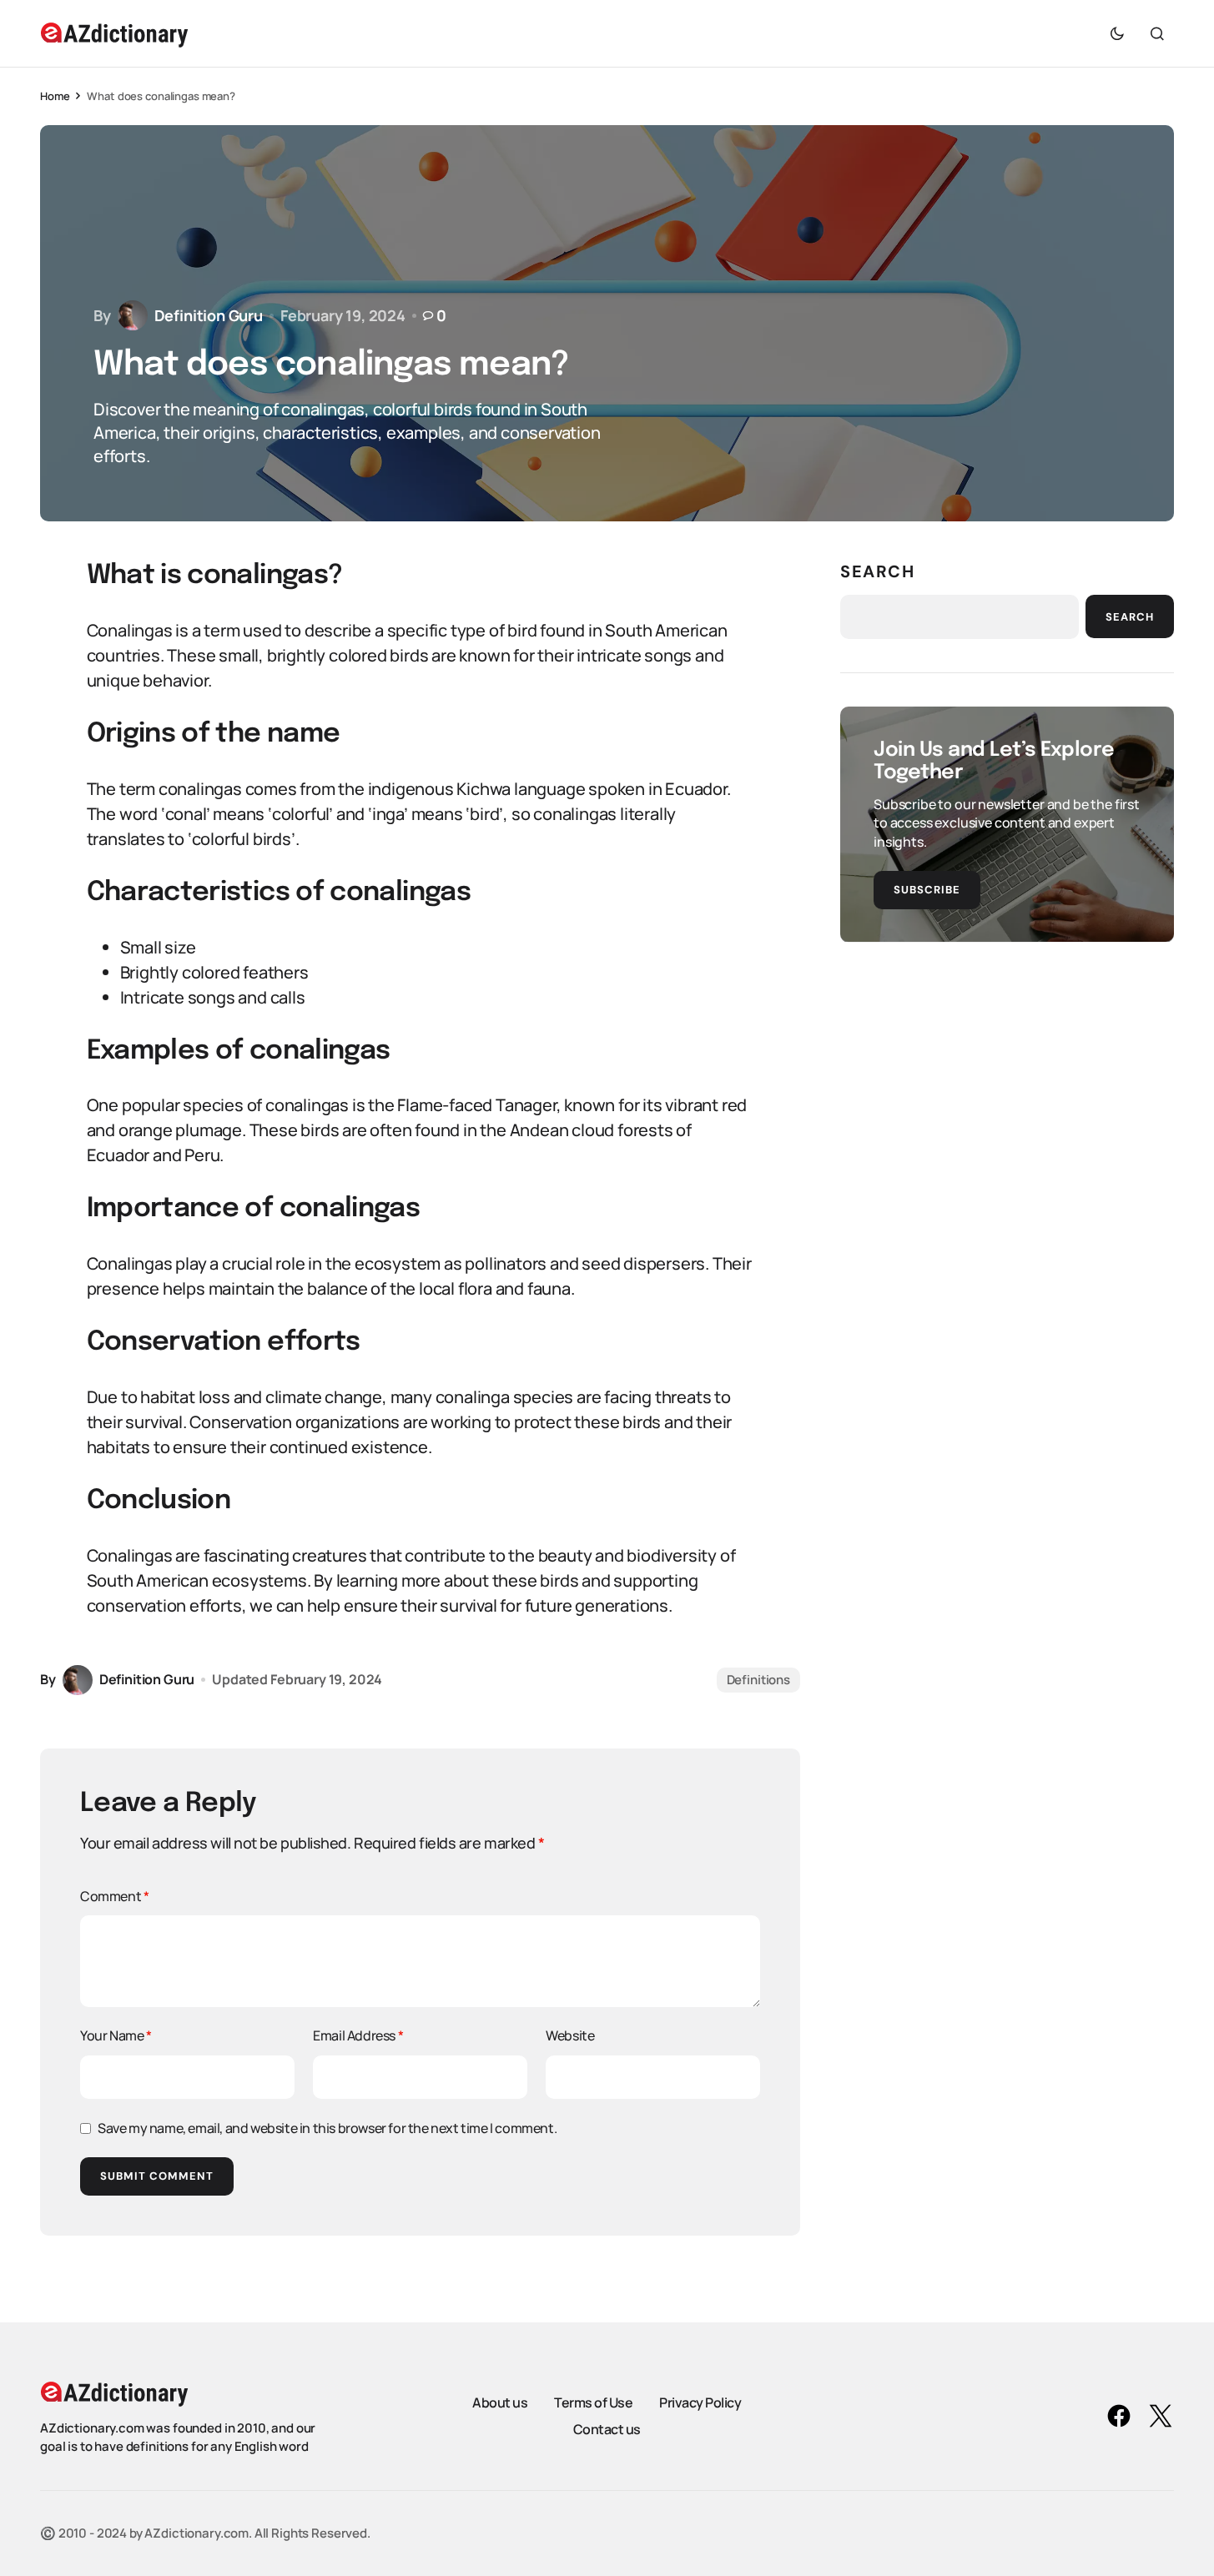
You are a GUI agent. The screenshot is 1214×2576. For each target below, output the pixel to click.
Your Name (116, 2035)
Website (570, 2035)
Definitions (758, 1680)
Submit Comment (157, 2176)
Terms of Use (593, 2402)
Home (55, 96)
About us (500, 2402)
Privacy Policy (700, 2402)
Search (878, 571)
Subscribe (927, 889)
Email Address (358, 2035)
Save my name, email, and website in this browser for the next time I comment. (327, 2128)
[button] (1117, 33)
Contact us (607, 2429)
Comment (114, 1896)
